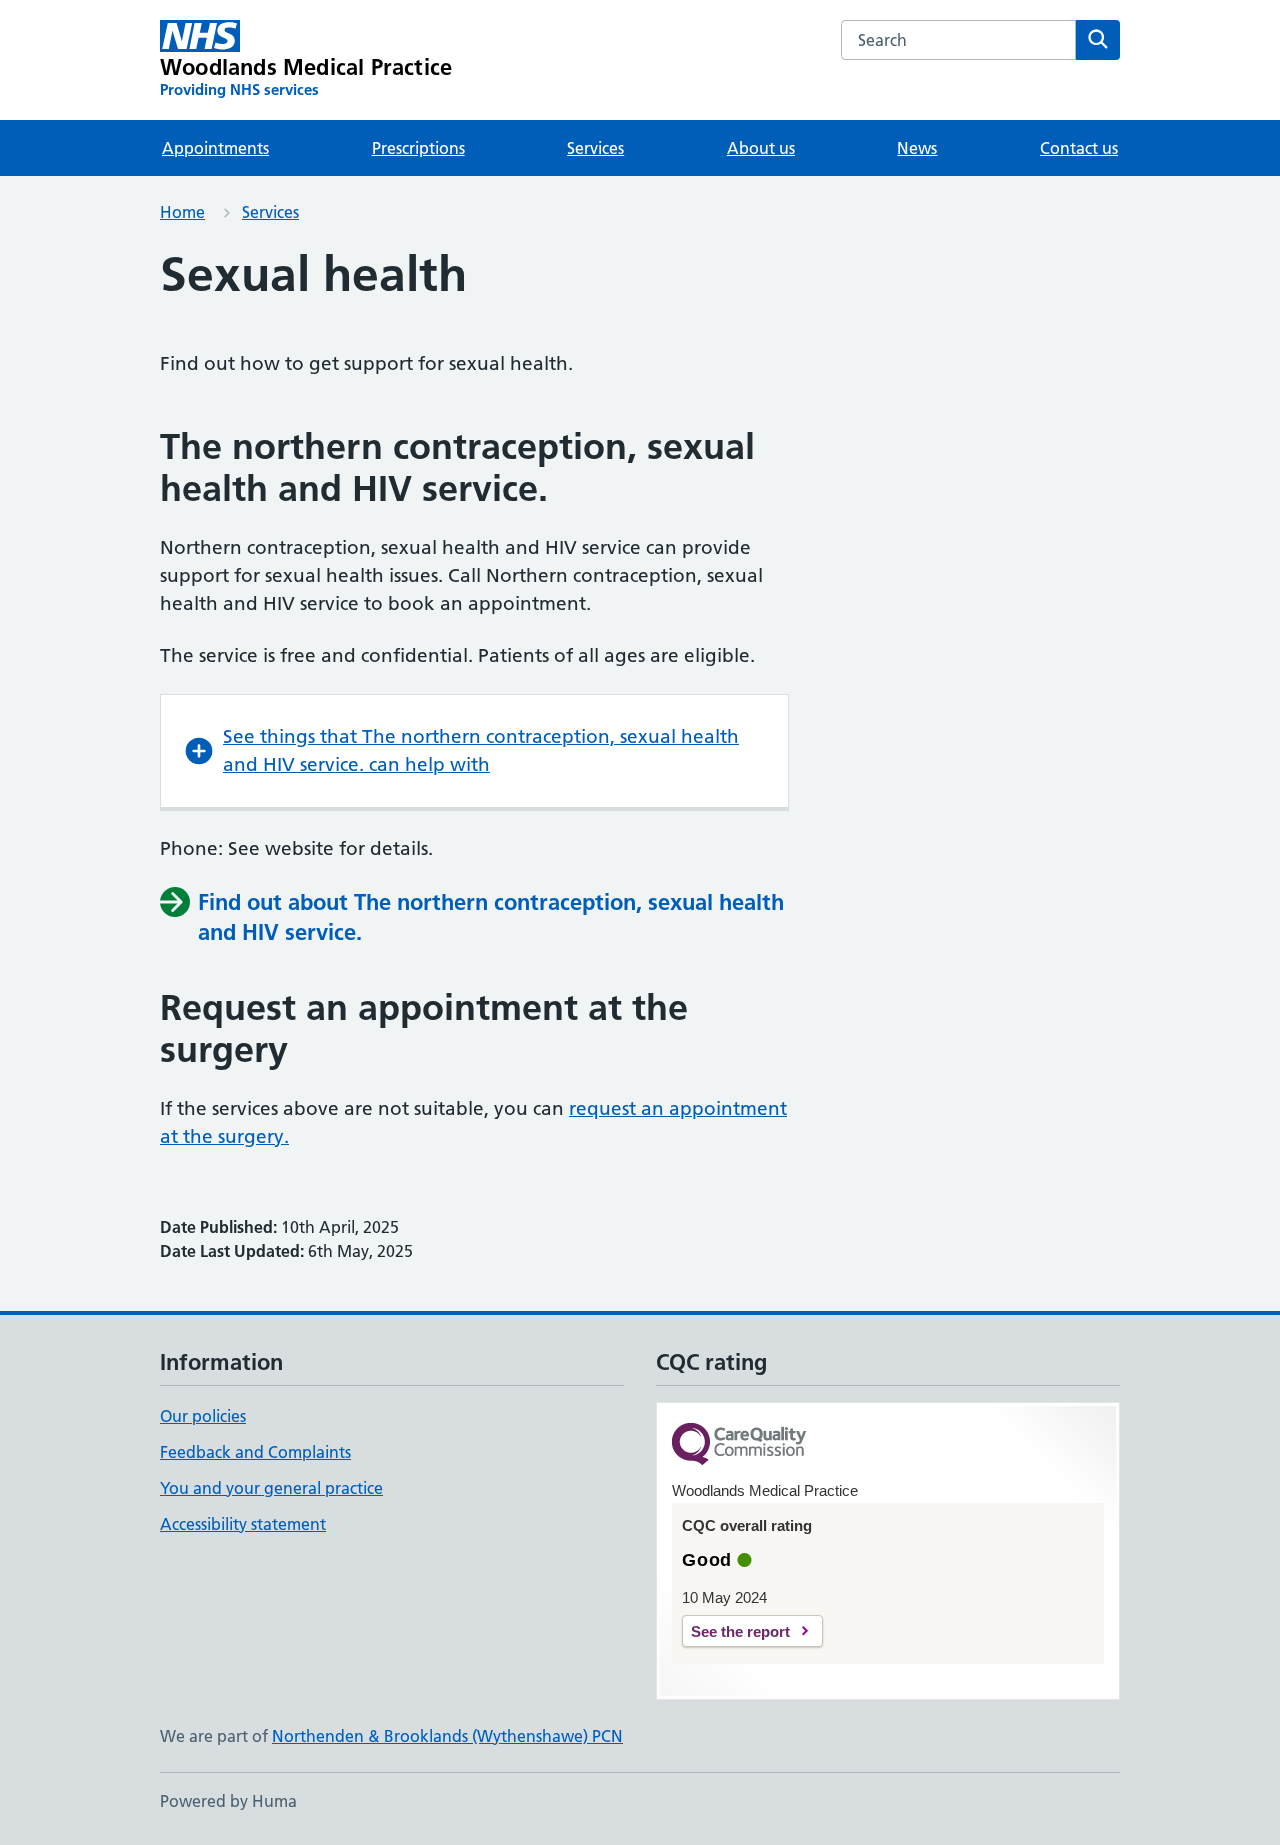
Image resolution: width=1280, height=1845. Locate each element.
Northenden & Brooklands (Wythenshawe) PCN (447, 1736)
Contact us (1079, 148)
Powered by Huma (228, 1801)
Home (182, 212)
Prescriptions (418, 148)
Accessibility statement (243, 1524)
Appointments (215, 148)
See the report (740, 1631)
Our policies (203, 1416)
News (917, 148)
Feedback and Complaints (255, 1452)
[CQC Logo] (739, 1445)
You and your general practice (271, 1488)
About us (761, 148)
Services (595, 148)
